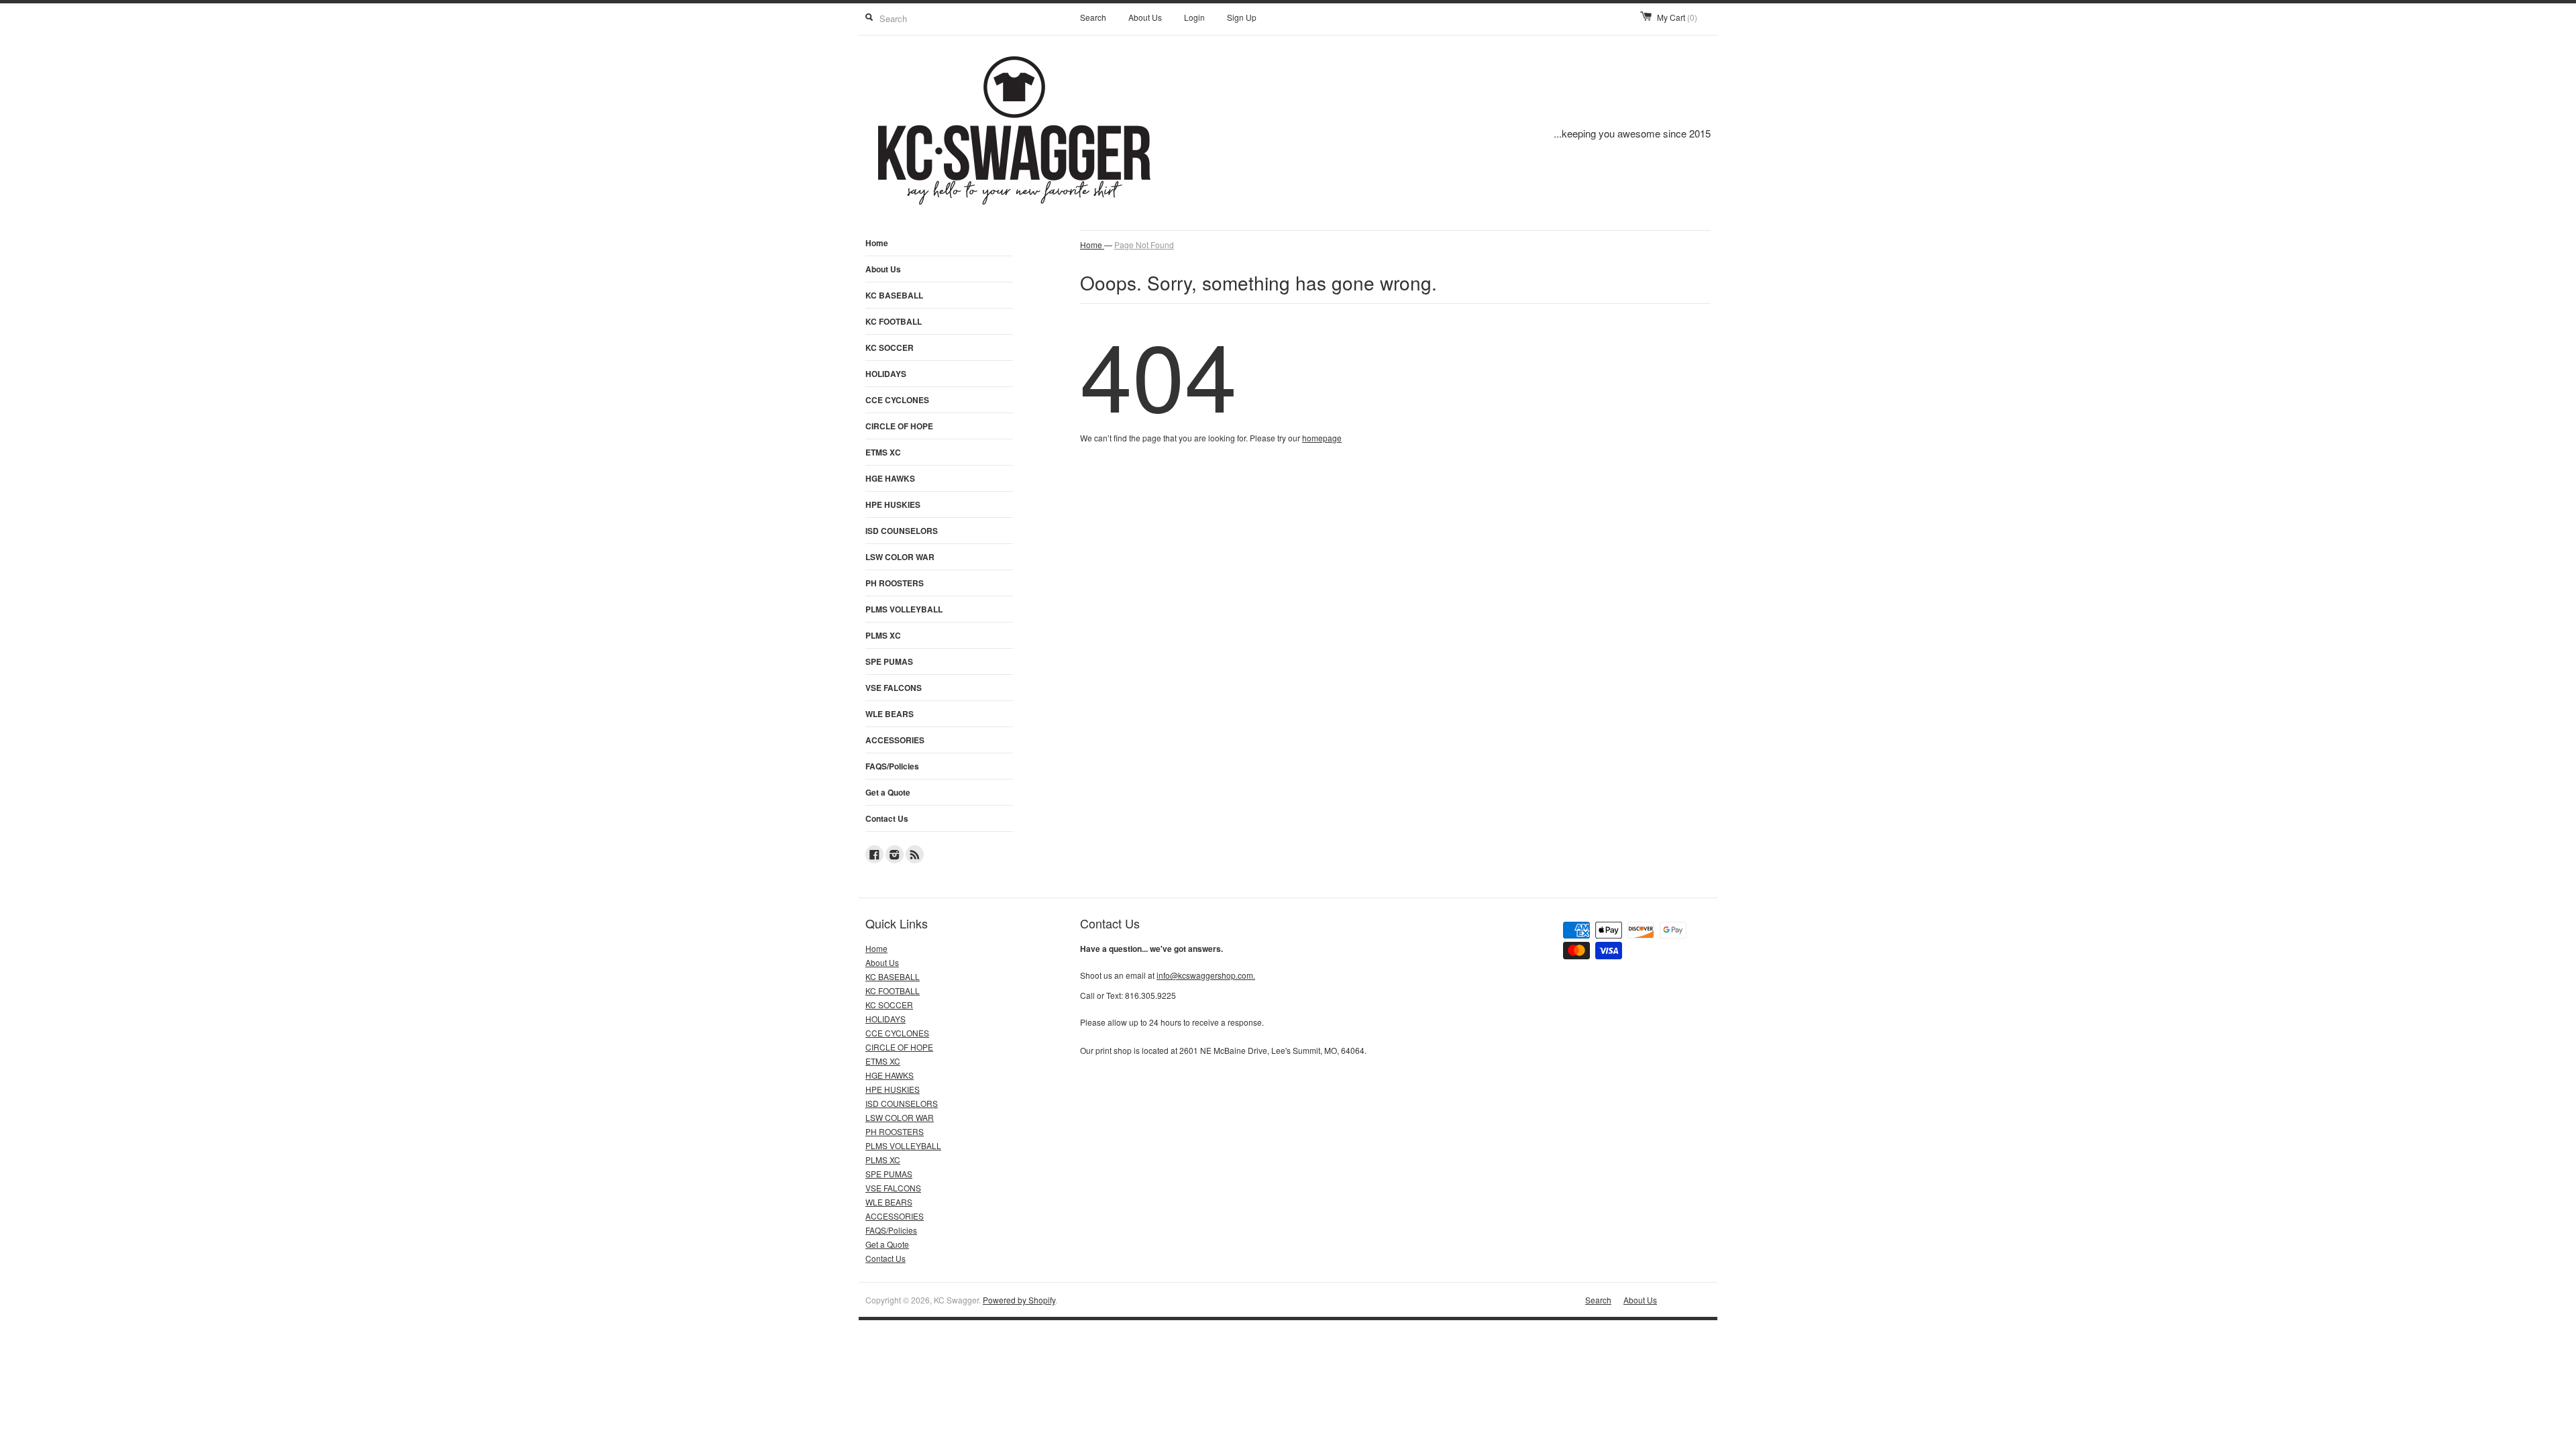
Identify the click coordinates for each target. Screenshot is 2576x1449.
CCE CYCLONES (897, 400)
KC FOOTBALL (894, 321)
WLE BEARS (890, 714)
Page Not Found (1144, 245)
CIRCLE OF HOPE (899, 426)
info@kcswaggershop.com (1206, 975)
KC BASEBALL (894, 295)
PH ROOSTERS (895, 583)
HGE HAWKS (890, 478)
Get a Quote (888, 792)
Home (877, 243)
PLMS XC (883, 635)
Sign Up (1242, 17)
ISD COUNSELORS (902, 531)
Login (1194, 17)
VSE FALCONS (894, 688)
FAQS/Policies (892, 766)
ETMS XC (883, 452)
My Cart (1677, 17)
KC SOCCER (890, 347)
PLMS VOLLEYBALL (904, 609)
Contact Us (887, 818)
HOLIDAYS (886, 374)
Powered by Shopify (1019, 1300)
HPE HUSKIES (893, 504)
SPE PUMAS (889, 661)
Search (1093, 17)
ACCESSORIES (895, 740)
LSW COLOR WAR (900, 557)
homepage (1322, 438)
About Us (1145, 17)
